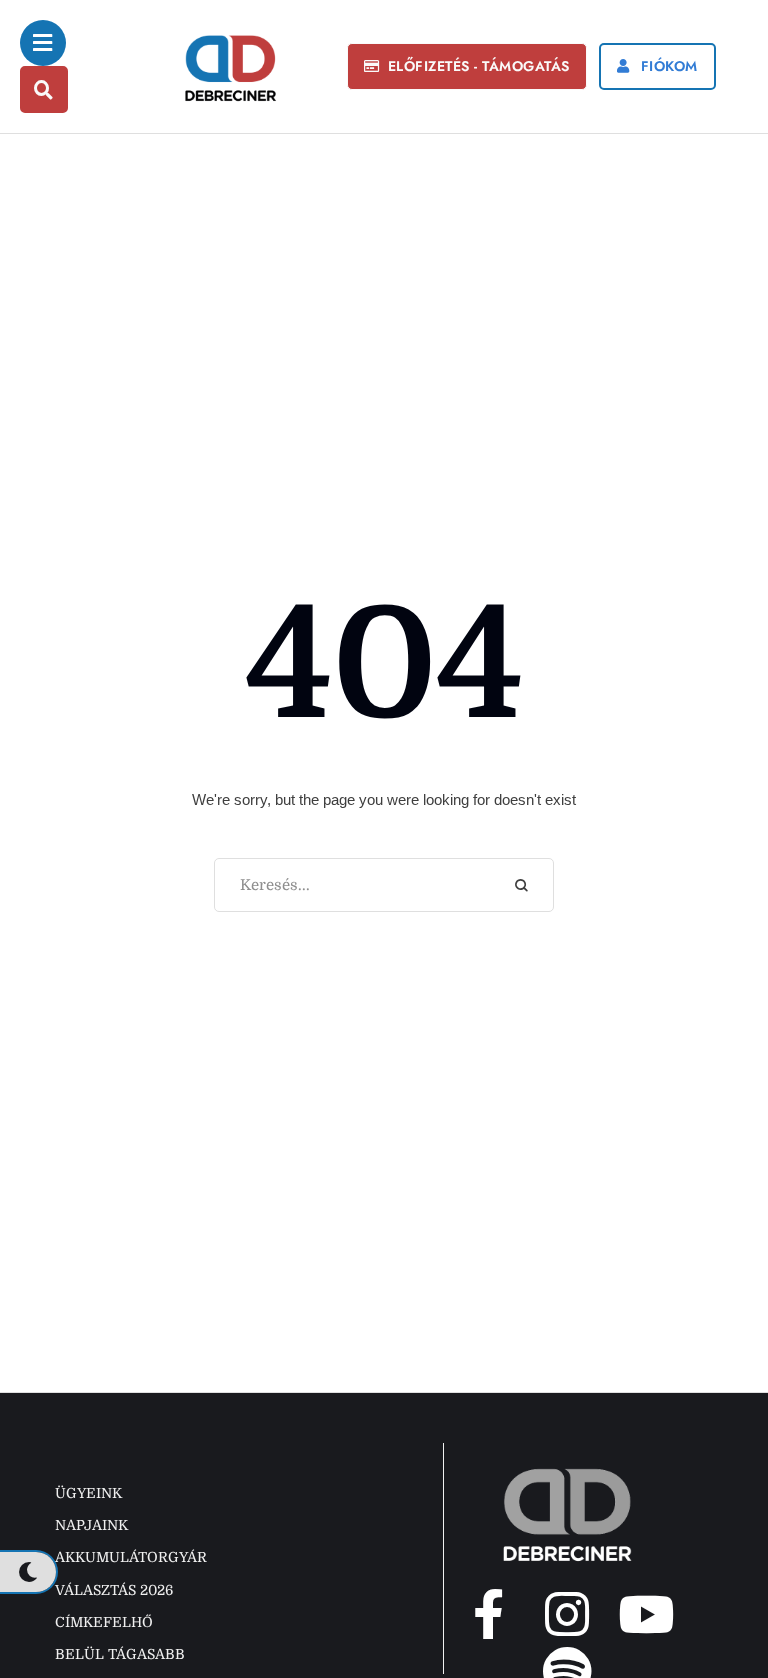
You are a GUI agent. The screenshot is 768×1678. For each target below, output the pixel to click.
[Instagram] (567, 1614)
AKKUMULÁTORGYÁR (131, 1557)
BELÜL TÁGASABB (120, 1654)
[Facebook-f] (488, 1614)
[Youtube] (646, 1614)
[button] (467, 67)
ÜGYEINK (88, 1493)
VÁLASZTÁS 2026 (114, 1590)
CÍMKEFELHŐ (104, 1622)
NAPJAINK (91, 1525)
